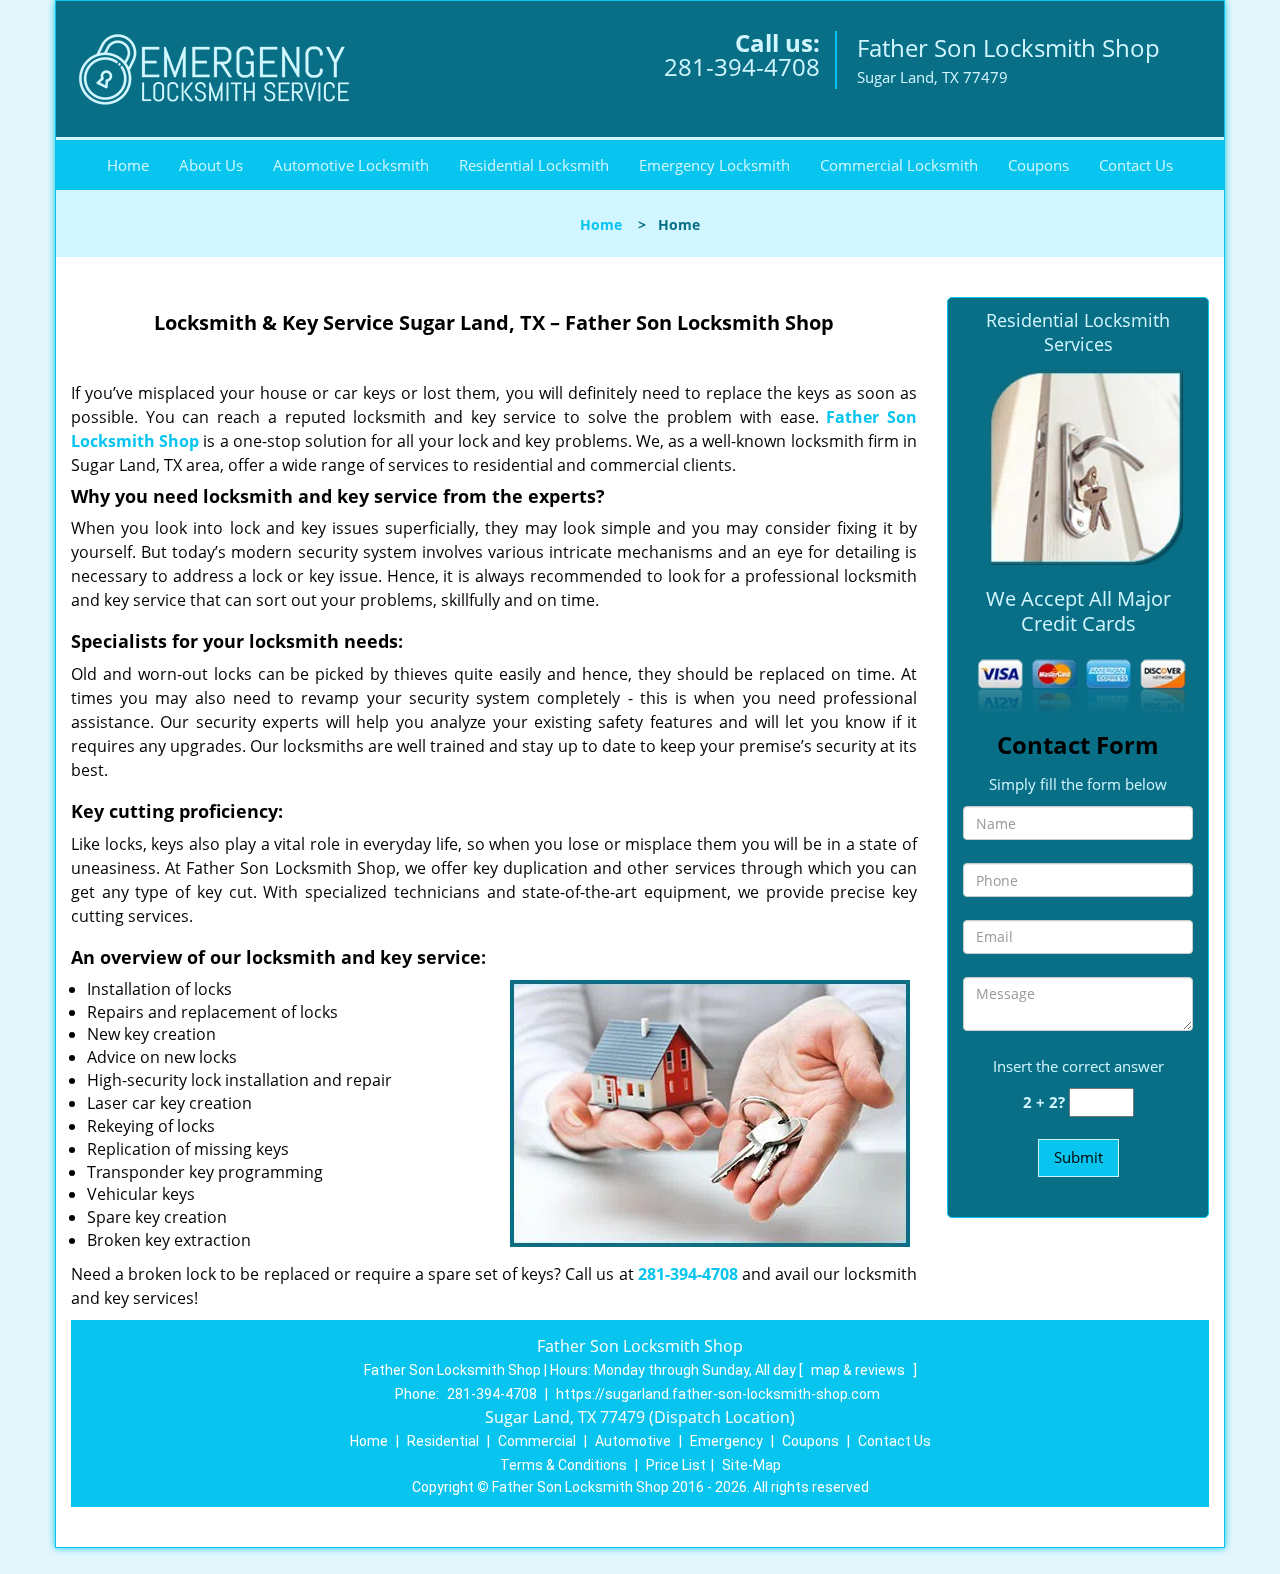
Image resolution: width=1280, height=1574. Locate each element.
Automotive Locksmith (351, 165)
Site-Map (751, 1465)
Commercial (537, 1441)
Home (128, 165)
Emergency (726, 1441)
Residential (443, 1441)
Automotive (633, 1441)
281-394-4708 (742, 66)
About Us (211, 165)
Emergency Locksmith (714, 165)
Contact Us (1136, 165)
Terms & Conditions (563, 1465)
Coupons (1038, 165)
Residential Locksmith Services (1078, 332)
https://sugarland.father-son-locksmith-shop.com (718, 1394)
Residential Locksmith (534, 165)
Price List (676, 1465)
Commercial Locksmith (899, 165)
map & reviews (859, 1370)
